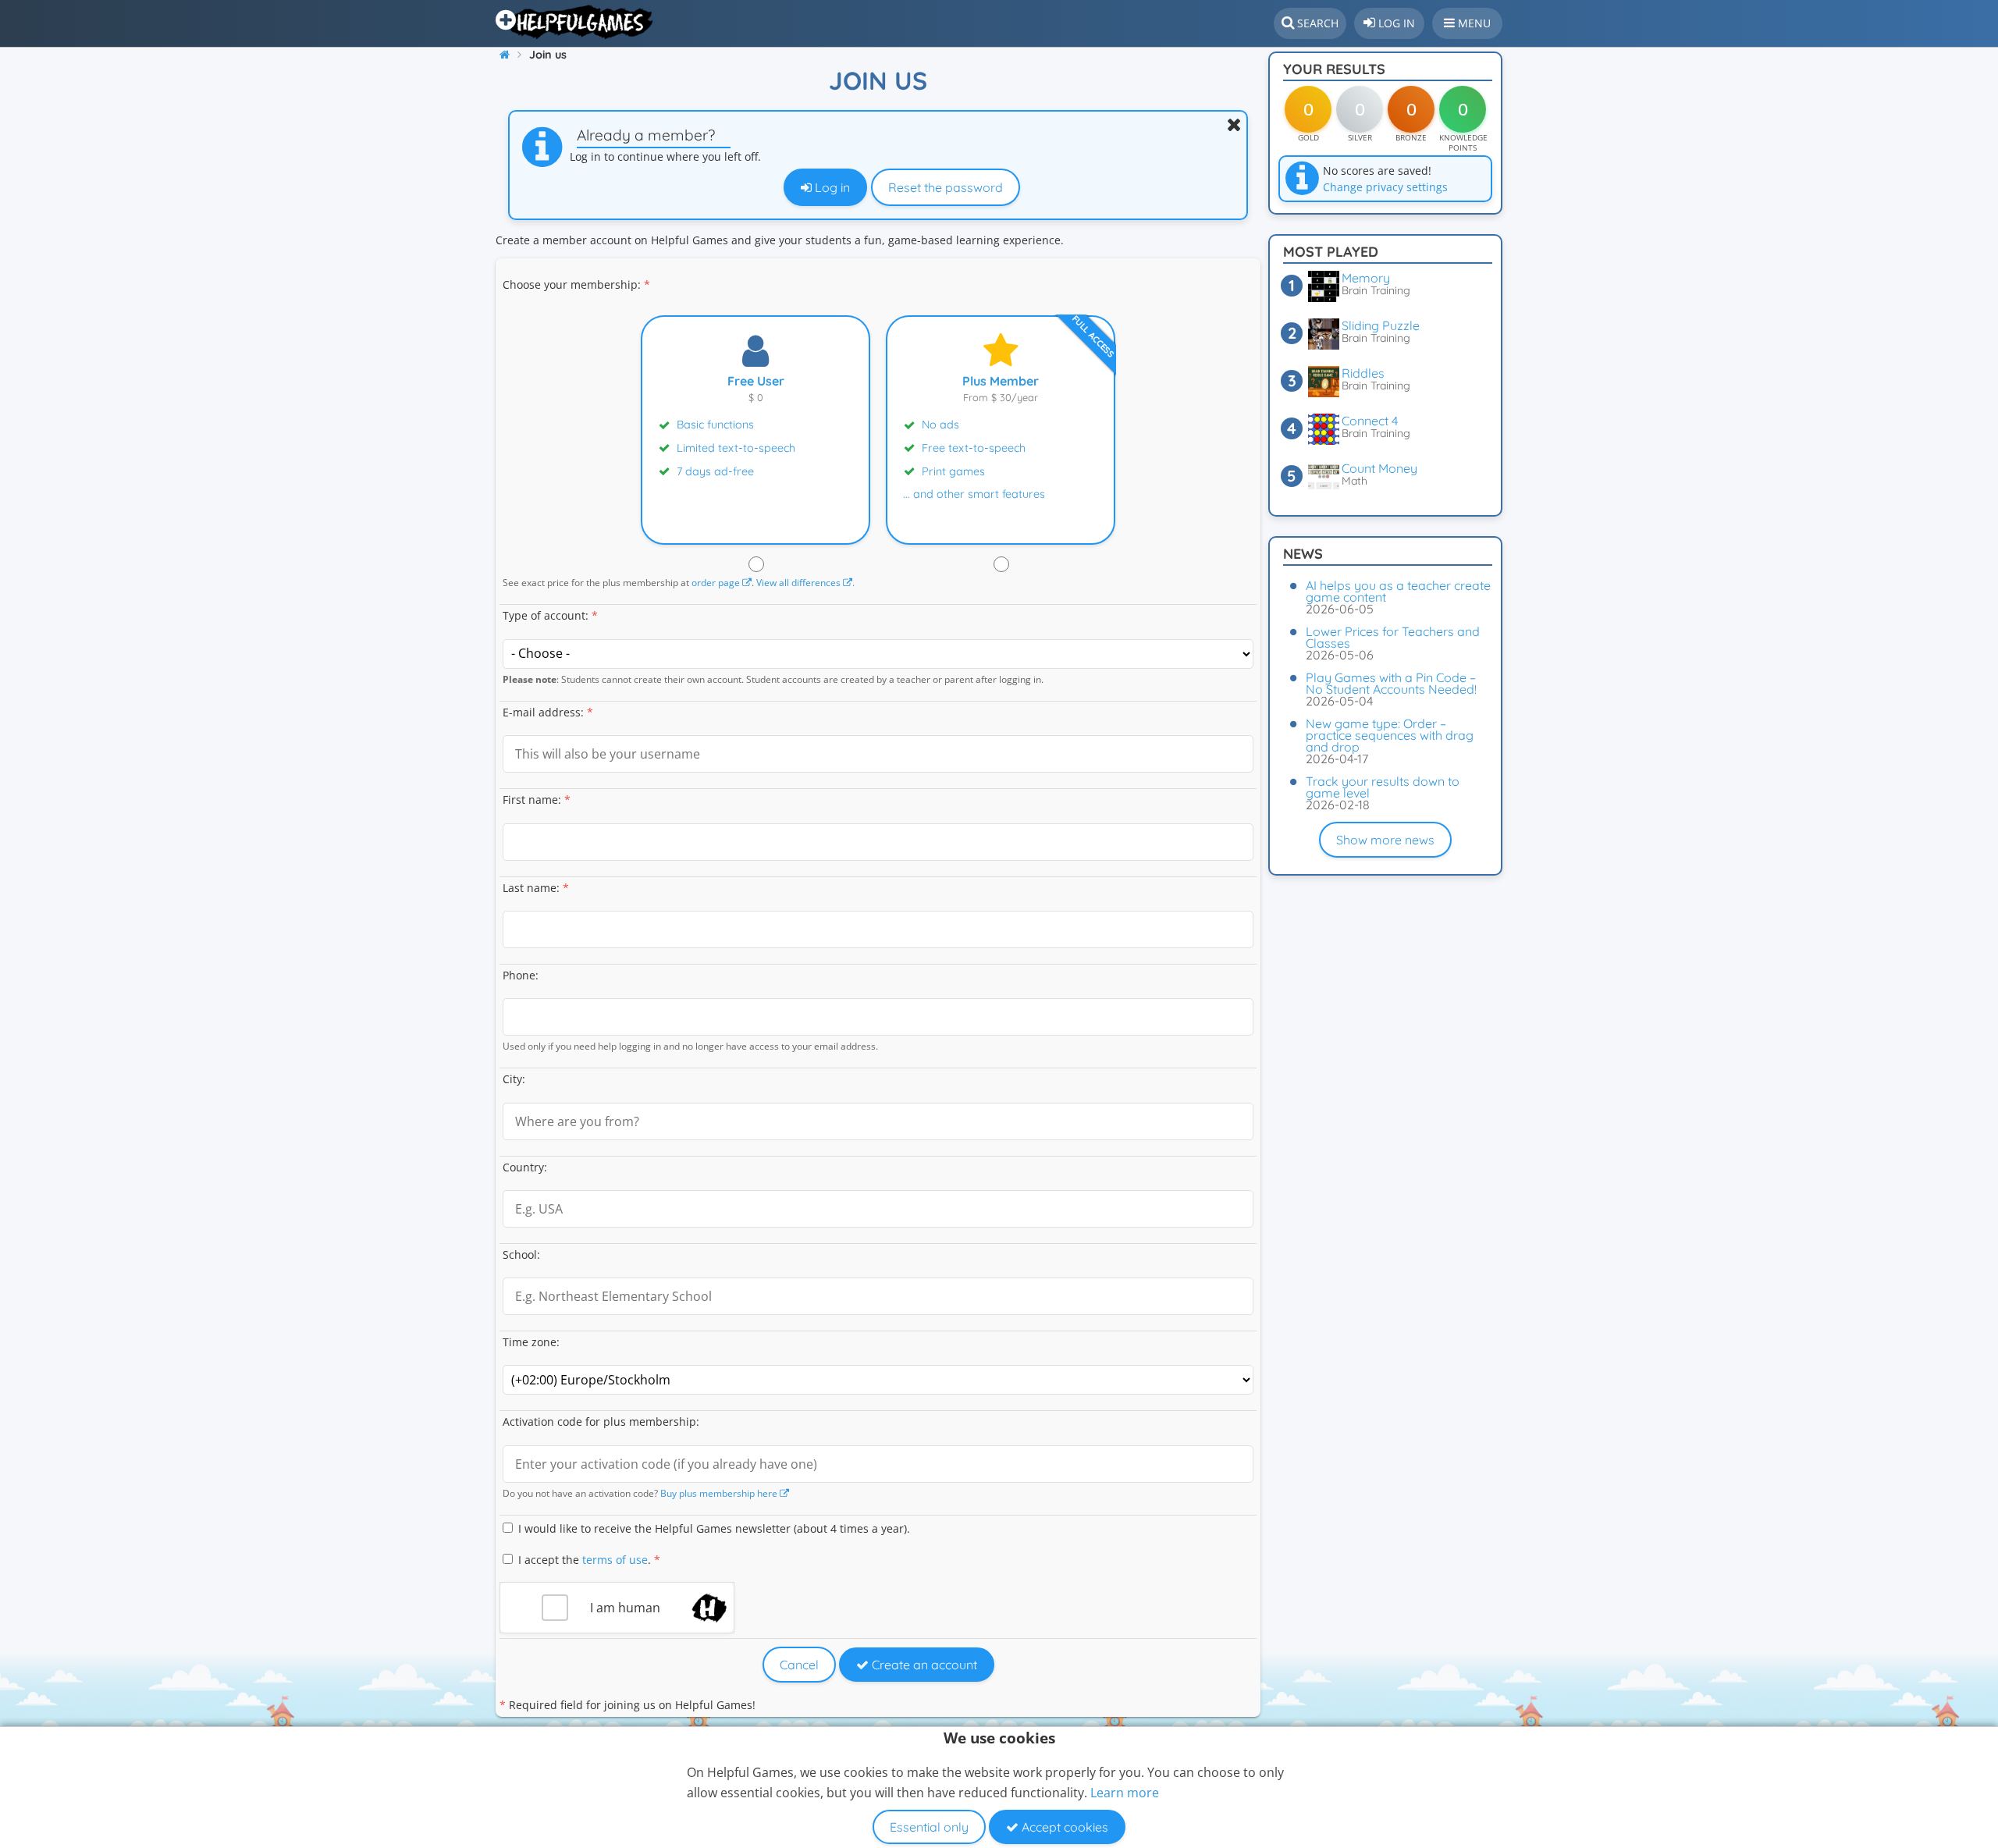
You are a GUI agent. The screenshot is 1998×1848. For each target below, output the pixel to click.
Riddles (1363, 373)
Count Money (1379, 468)
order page (717, 582)
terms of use (615, 1560)
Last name (530, 888)
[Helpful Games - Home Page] (576, 22)
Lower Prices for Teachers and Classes (1393, 637)
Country (523, 1167)
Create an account (923, 1665)
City (512, 1079)
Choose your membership (570, 284)
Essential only (929, 1827)
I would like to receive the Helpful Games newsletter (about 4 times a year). (714, 1528)
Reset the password (946, 187)
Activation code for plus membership (599, 1422)
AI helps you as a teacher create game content (1398, 591)
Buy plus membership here (720, 1493)
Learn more (1125, 1793)
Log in (831, 187)
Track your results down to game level (1383, 787)
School (520, 1255)
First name (530, 800)
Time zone (530, 1342)
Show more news (1385, 840)
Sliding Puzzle (1381, 325)
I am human (625, 1608)
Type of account (544, 615)
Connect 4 (1370, 421)
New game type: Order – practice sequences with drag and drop (1390, 735)
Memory (1366, 278)
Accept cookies (1063, 1827)
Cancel (799, 1665)
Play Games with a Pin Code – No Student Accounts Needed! (1391, 683)
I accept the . (589, 1560)
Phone (519, 975)
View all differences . (805, 582)
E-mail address (542, 712)
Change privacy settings (1385, 187)
